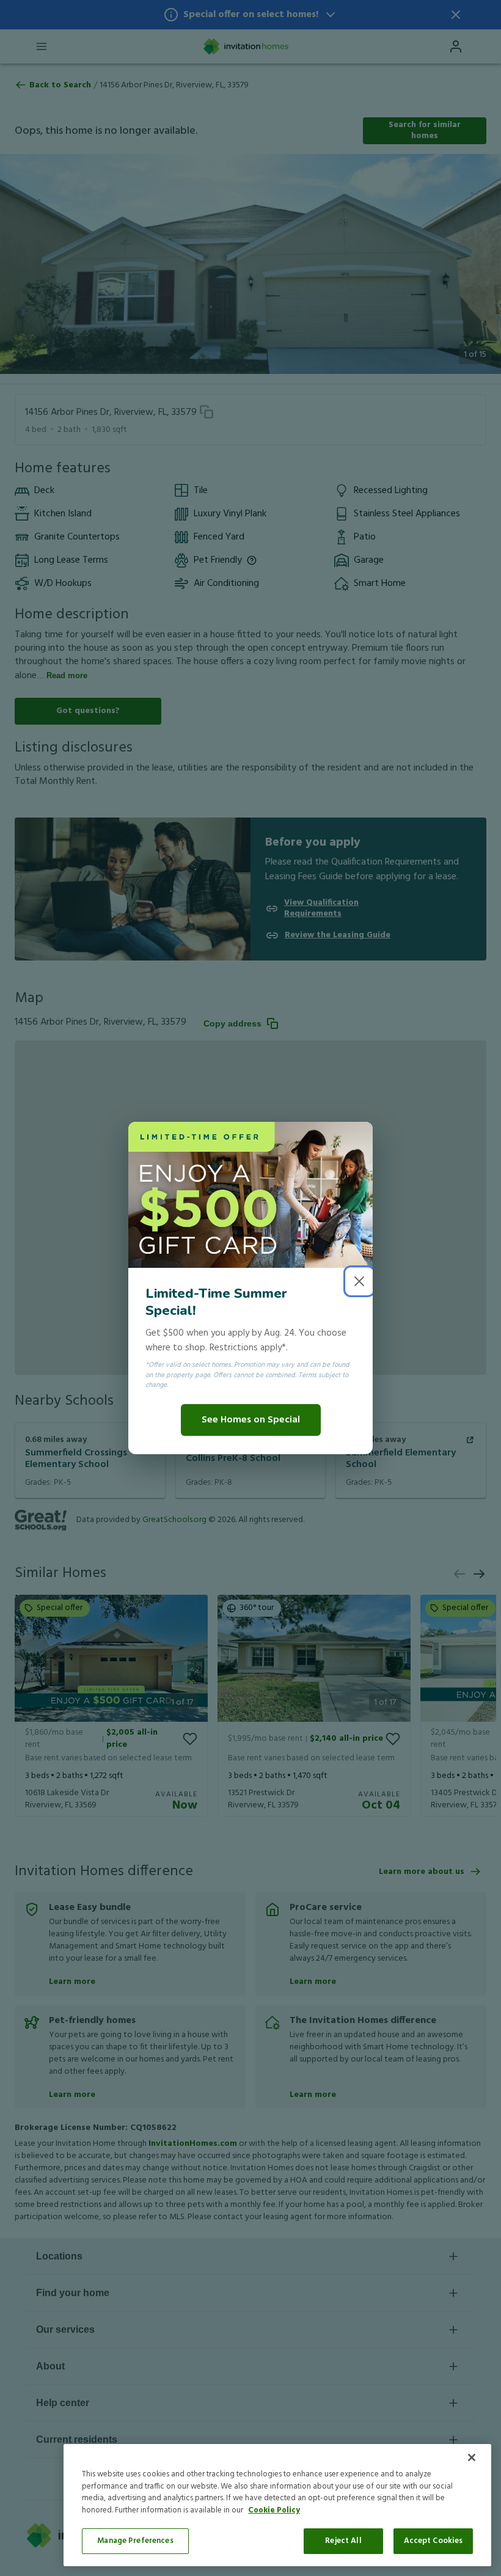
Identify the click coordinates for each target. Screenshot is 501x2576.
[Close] (472, 2457)
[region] (277, 2505)
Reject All (343, 2541)
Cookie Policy (274, 2510)
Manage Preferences (135, 2541)
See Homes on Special (251, 1420)
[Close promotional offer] (359, 1281)
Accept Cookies (433, 2541)
